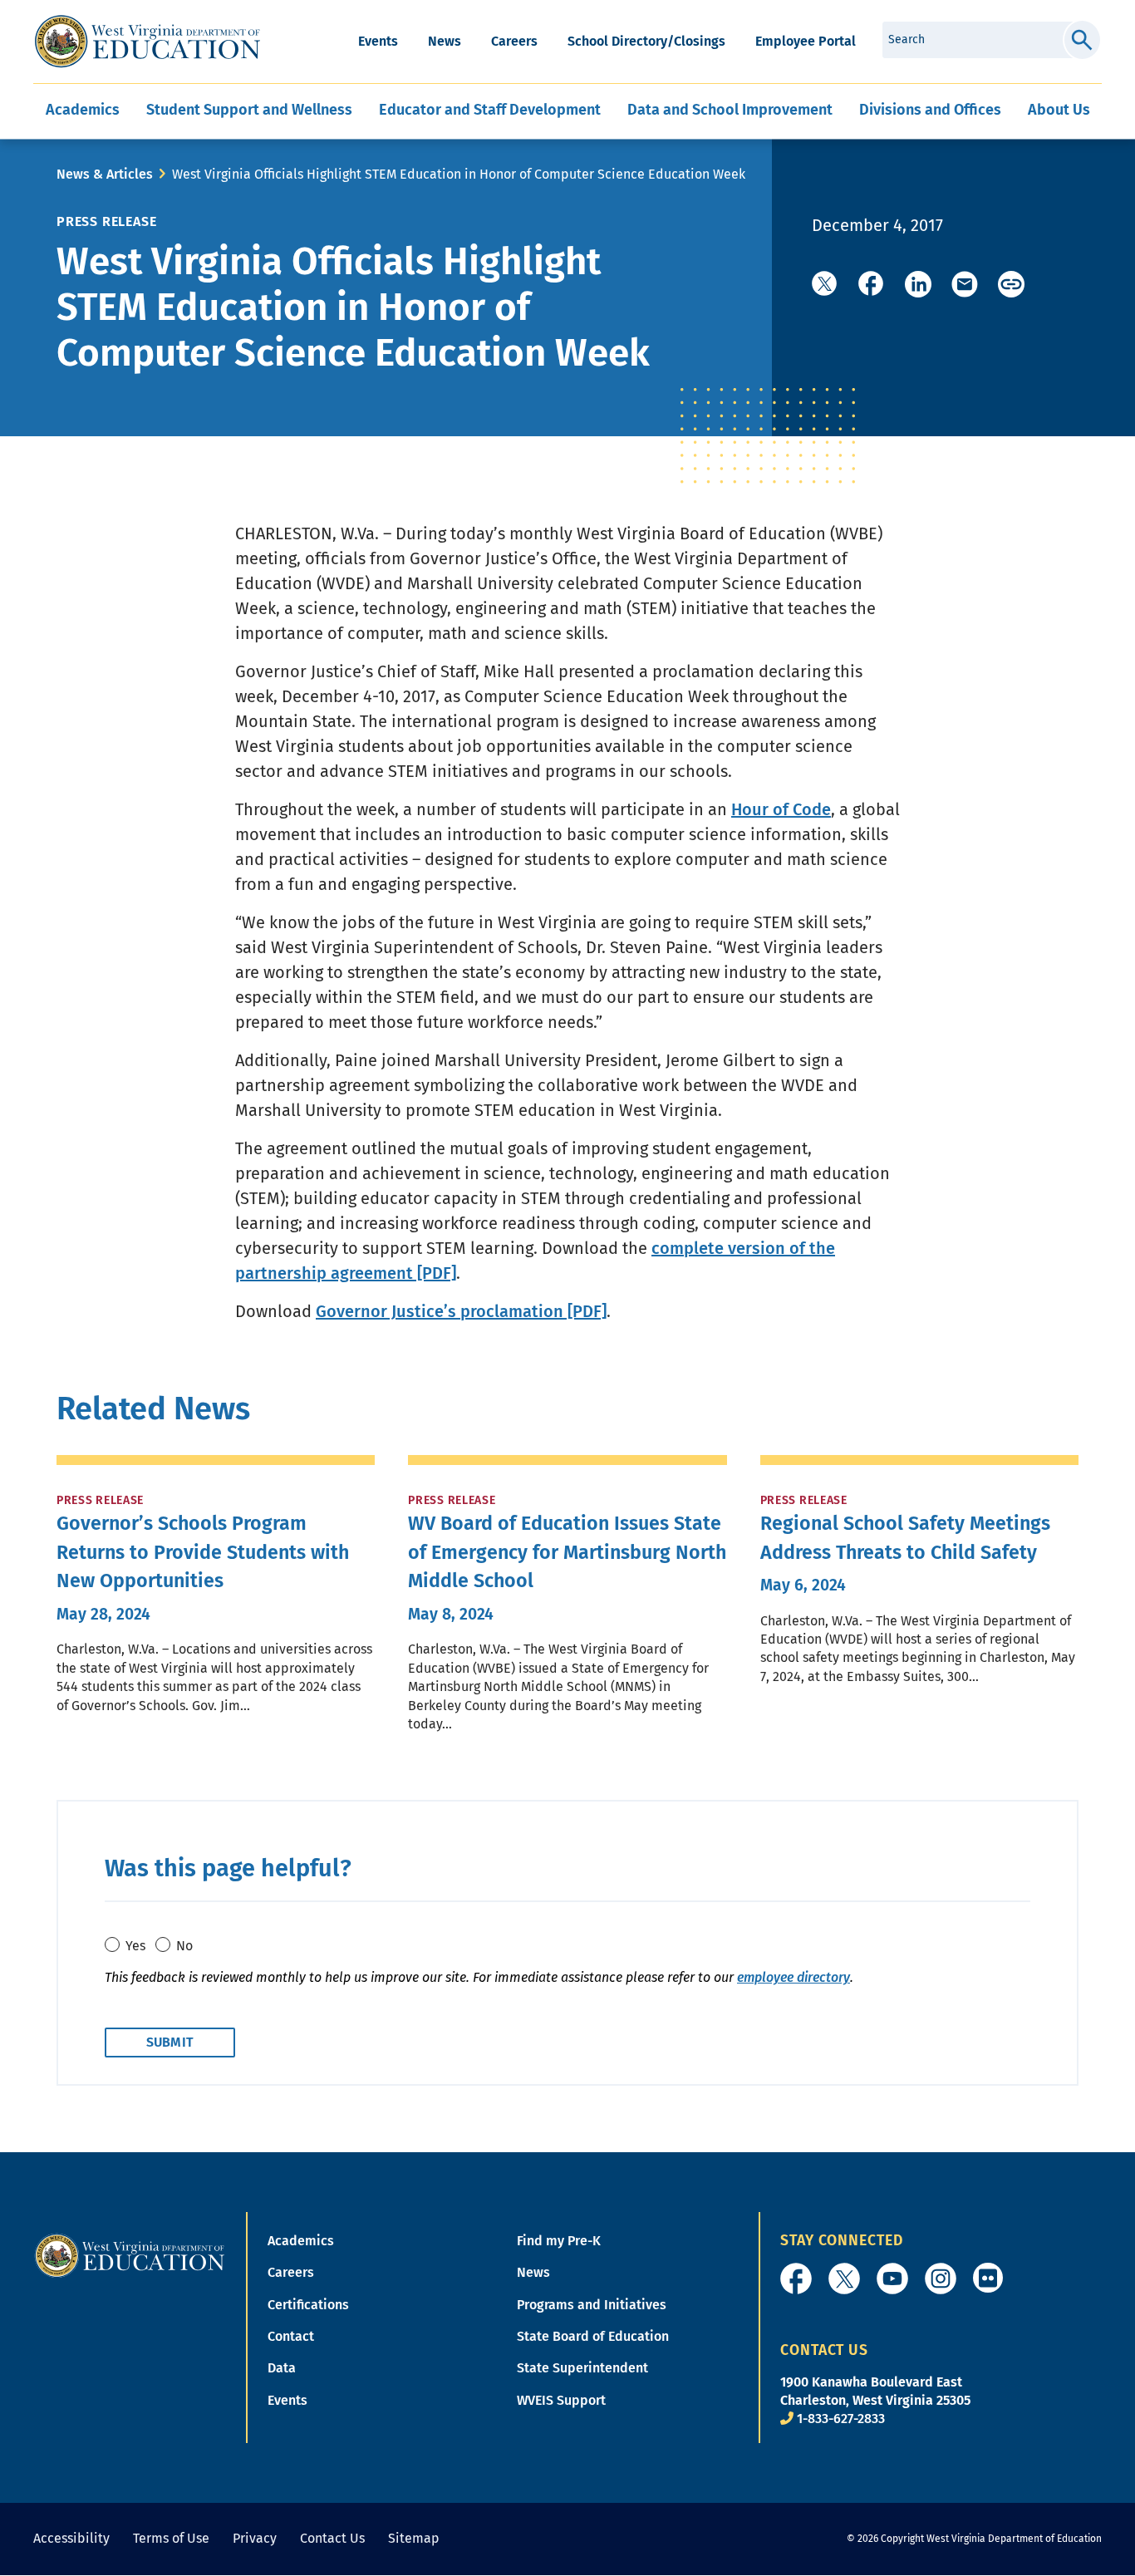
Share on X (825, 284)
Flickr (988, 2278)
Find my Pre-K (559, 2241)
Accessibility (71, 2538)
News (445, 41)
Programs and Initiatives (592, 2305)
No (184, 1946)
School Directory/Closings (646, 41)
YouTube (892, 2279)
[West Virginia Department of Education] (147, 42)
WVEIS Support (561, 2400)
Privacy (255, 2538)
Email (965, 284)
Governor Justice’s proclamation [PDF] (461, 1311)
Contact (291, 2336)
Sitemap (414, 2538)
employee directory (794, 1977)
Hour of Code (781, 809)
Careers (514, 41)
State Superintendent (582, 2368)
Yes (135, 1946)
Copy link (1011, 284)
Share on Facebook (872, 284)
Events (378, 41)
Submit (1082, 40)
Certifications (308, 2305)
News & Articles (105, 174)
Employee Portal (806, 41)
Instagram (941, 2279)
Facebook (796, 2279)
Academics (301, 2241)
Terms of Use (171, 2538)
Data (282, 2368)
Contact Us (332, 2538)
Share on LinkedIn (918, 284)
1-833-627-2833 (841, 2419)
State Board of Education (593, 2336)
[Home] (130, 2255)
